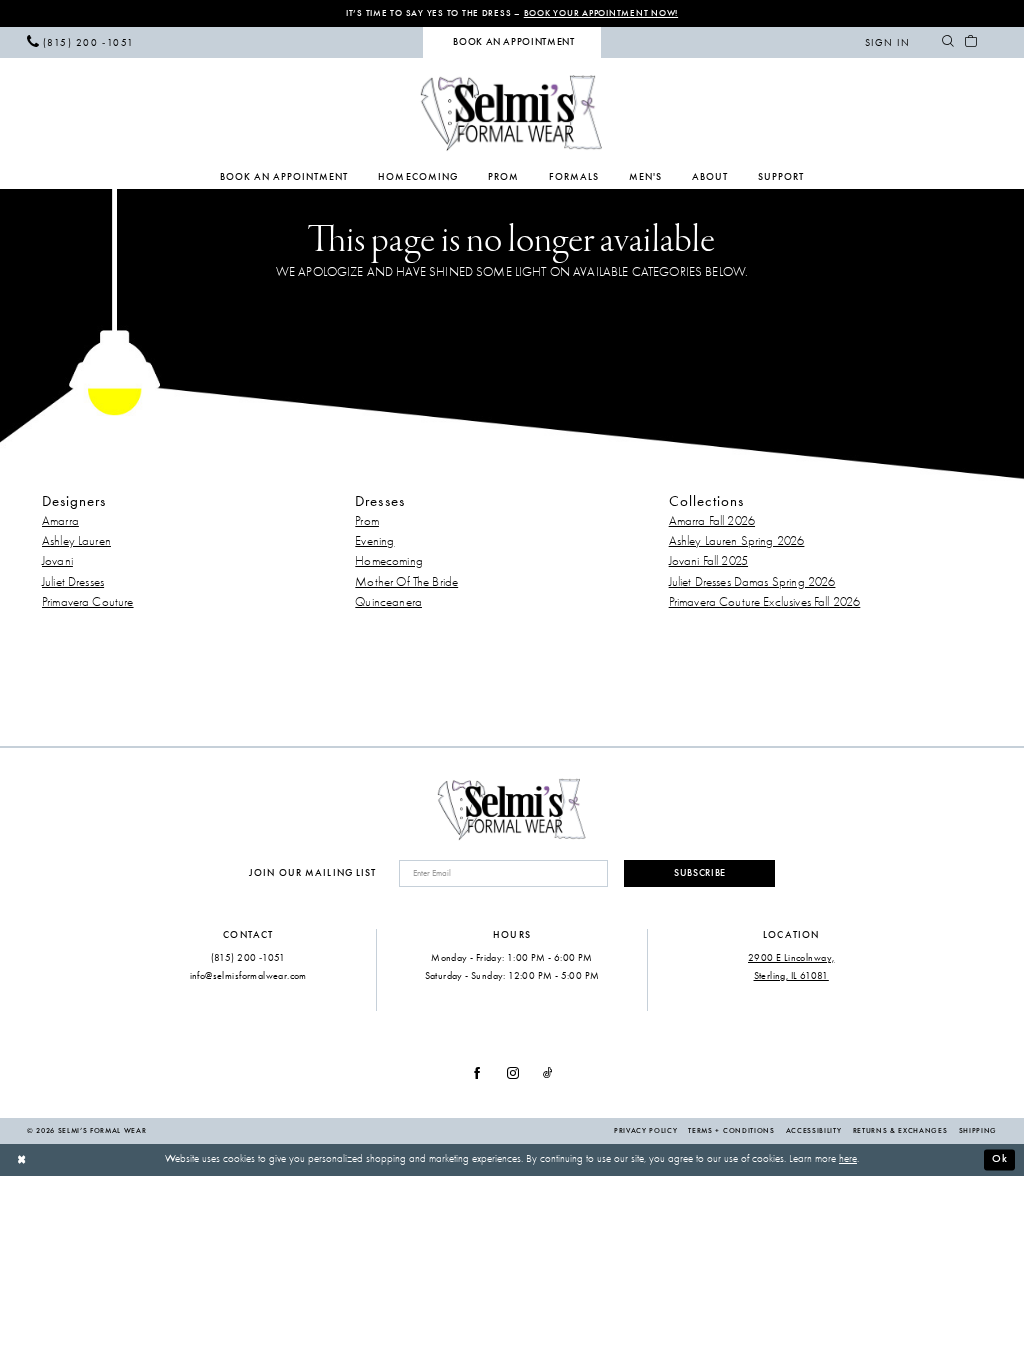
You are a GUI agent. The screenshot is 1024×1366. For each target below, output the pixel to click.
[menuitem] (80, 42)
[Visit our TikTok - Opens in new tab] (548, 1074)
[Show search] (947, 42)
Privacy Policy (645, 1130)
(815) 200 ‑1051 (248, 957)
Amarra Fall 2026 (712, 520)
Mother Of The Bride (406, 581)
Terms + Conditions (731, 1130)
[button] (887, 42)
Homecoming (389, 560)
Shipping (978, 1130)
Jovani (57, 560)
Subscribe (700, 873)
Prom (367, 520)
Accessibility (814, 1130)
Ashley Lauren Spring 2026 (737, 540)
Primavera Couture (88, 601)
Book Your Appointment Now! (601, 13)
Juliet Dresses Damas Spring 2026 (752, 581)
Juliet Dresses (73, 581)
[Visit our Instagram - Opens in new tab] (513, 1074)
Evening (374, 540)
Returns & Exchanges (900, 1130)
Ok (1000, 1158)
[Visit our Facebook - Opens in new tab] (477, 1074)
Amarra (60, 520)
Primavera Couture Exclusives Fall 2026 (765, 601)
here (848, 1158)
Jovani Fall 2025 (708, 560)
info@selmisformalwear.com (248, 975)
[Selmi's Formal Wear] (512, 112)
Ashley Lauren (76, 540)
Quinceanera (388, 601)
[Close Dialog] (21, 1160)
